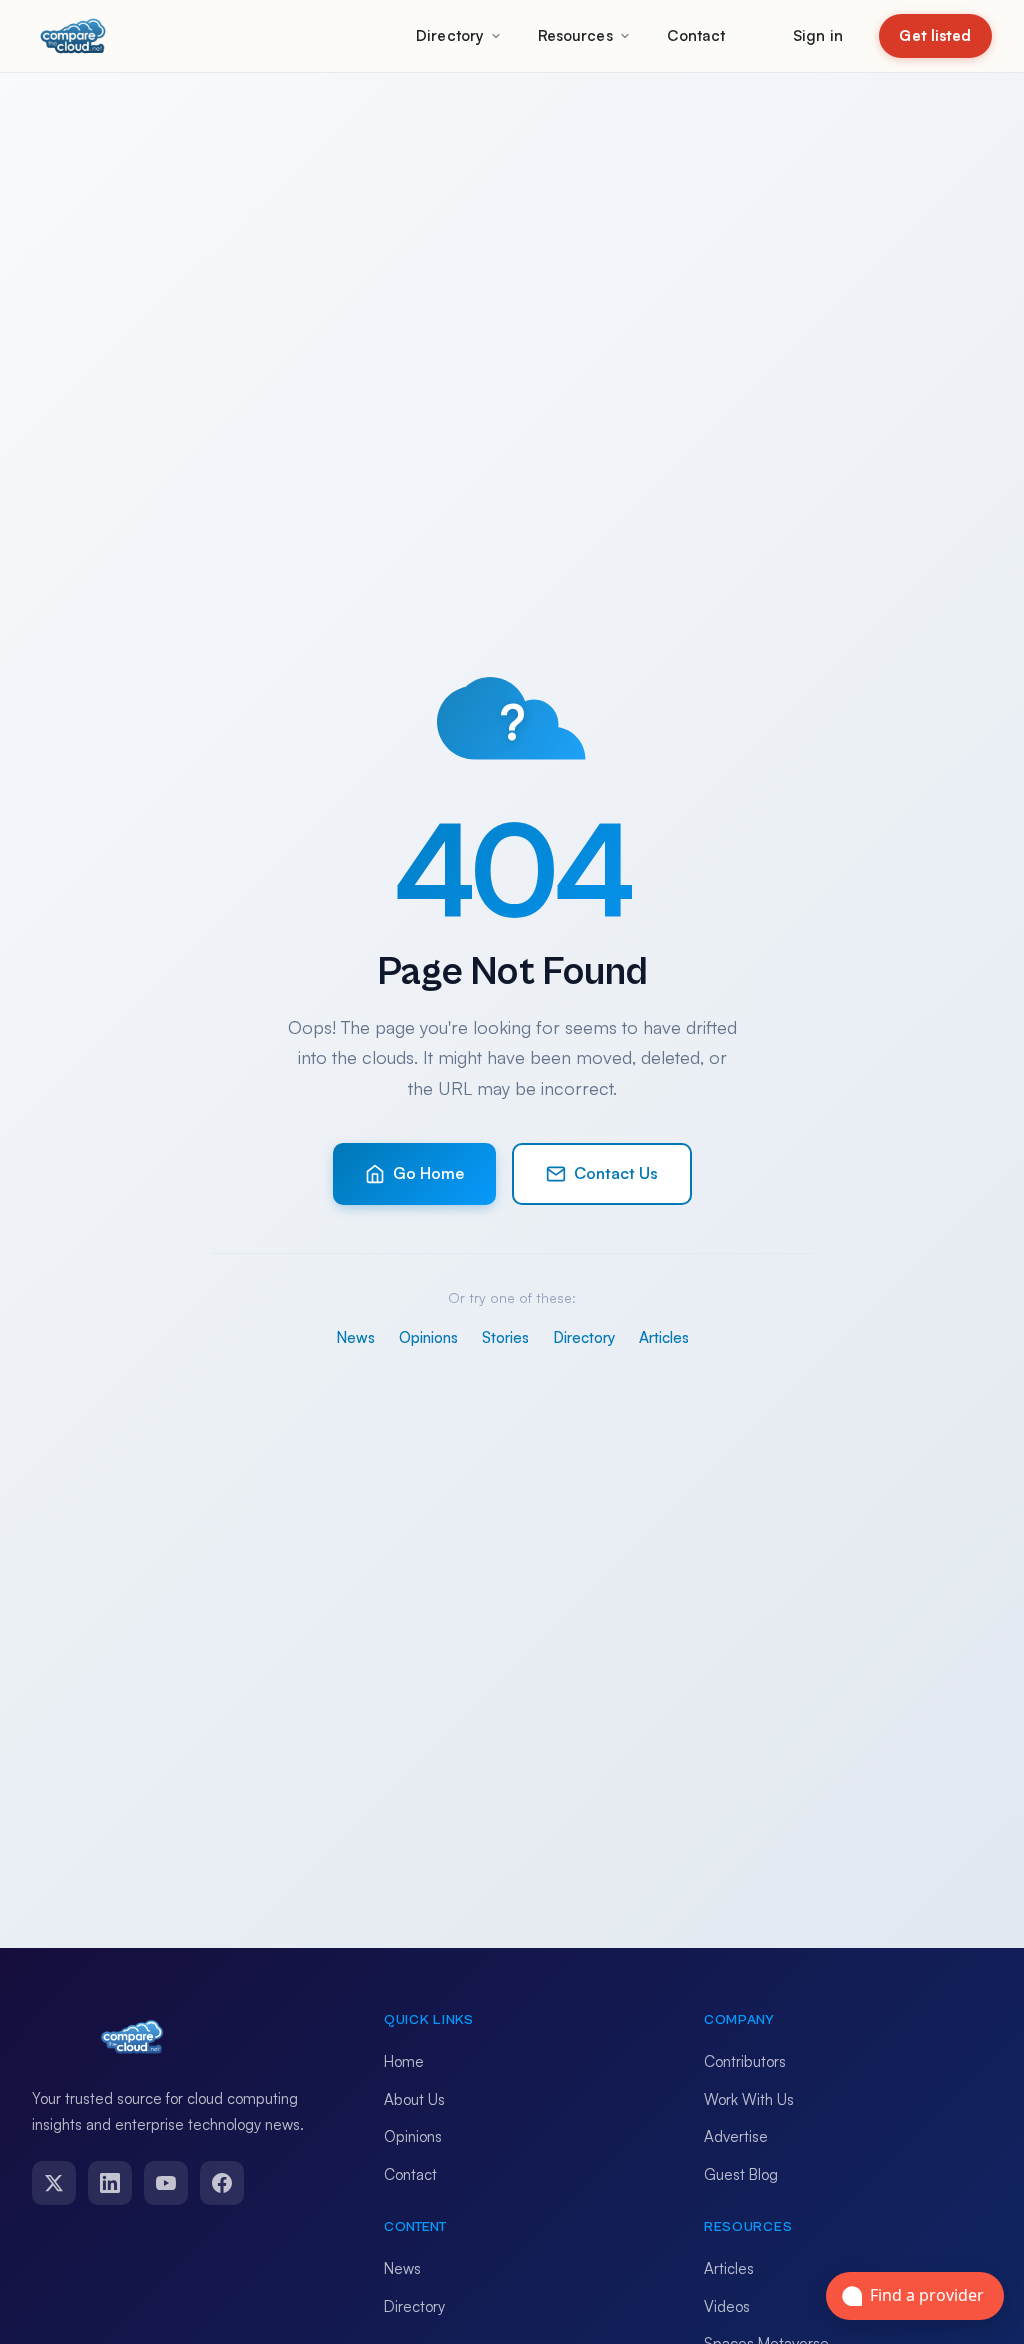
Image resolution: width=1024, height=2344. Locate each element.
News (355, 1337)
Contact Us (616, 1173)
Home (404, 2061)
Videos (727, 2306)
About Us (414, 2099)
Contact (696, 35)
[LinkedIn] (110, 2183)
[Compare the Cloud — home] (73, 36)
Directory (450, 35)
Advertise (736, 2136)
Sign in (818, 35)
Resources (575, 35)
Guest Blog (741, 2174)
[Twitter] (54, 2183)
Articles (664, 1337)
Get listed (935, 35)
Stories (505, 1337)
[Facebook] (222, 2183)
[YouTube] (166, 2183)
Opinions (428, 1337)
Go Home (428, 1173)
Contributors (745, 2061)
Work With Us (749, 2099)
